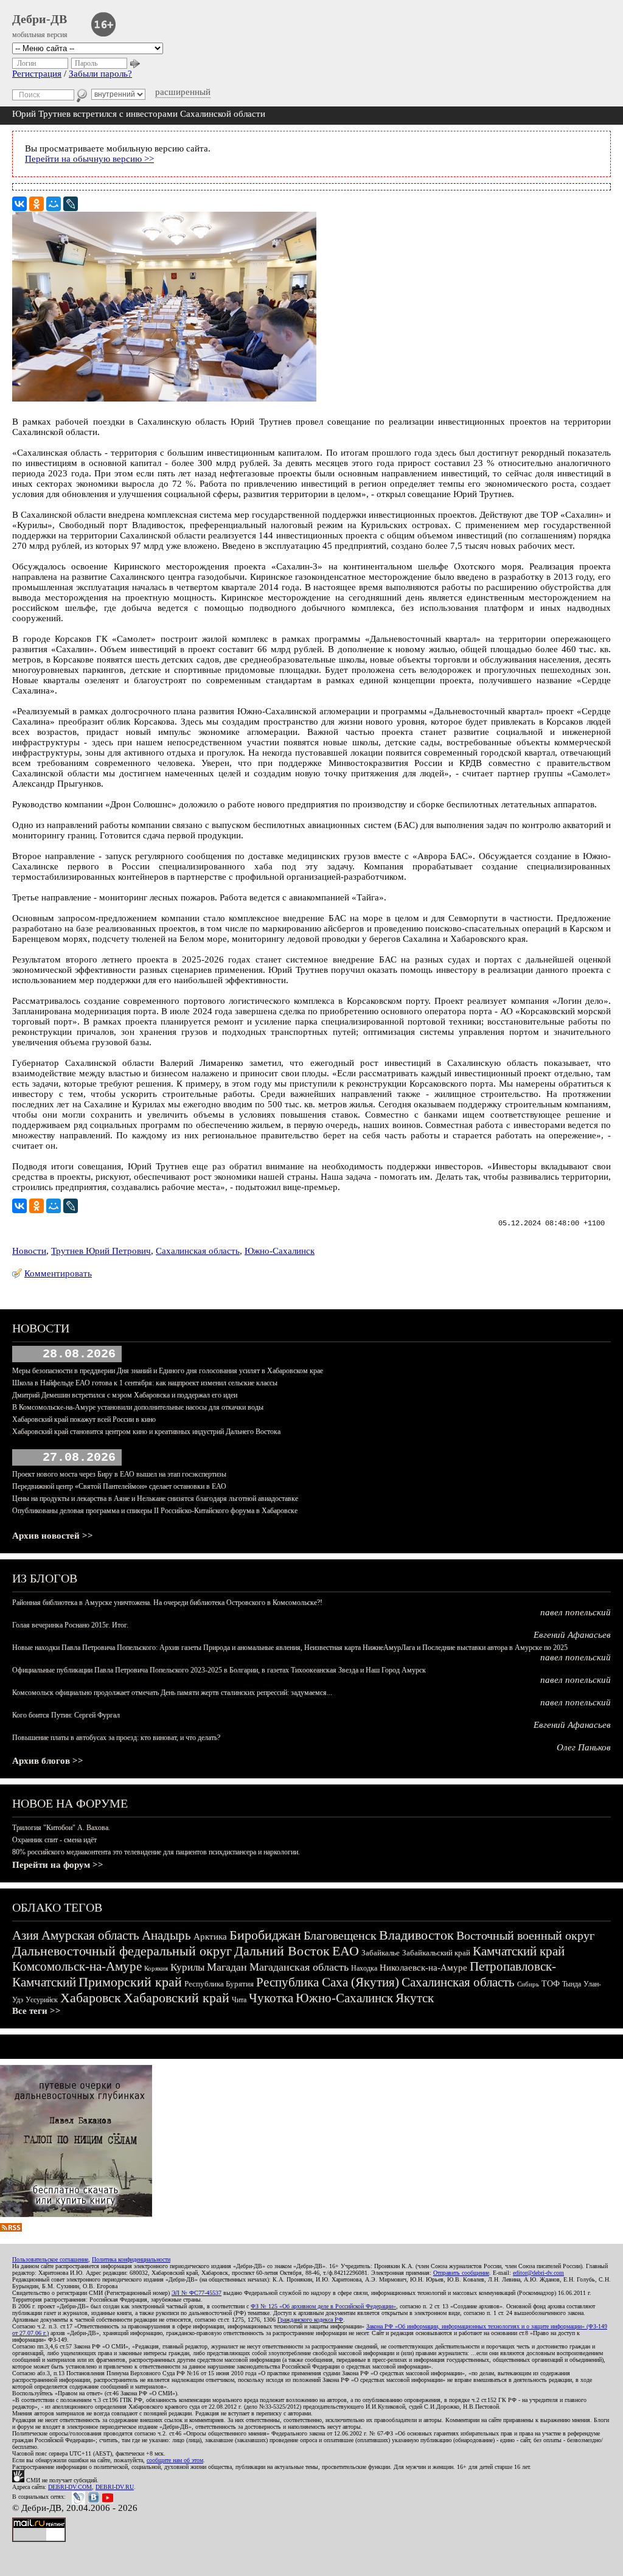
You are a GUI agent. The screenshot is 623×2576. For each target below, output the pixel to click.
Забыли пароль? (100, 74)
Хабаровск (91, 1998)
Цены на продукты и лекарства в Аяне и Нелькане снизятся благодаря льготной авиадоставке (155, 1499)
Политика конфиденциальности (131, 2259)
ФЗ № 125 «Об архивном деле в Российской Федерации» (323, 2306)
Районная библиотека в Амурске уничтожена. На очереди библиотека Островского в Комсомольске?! (167, 1603)
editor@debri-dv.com (538, 2273)
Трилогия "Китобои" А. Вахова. (61, 1828)
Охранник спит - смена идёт (54, 1840)
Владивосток (416, 1935)
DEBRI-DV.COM (70, 2487)
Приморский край (130, 1982)
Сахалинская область (198, 1251)
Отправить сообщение (461, 2273)
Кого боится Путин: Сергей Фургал (66, 1715)
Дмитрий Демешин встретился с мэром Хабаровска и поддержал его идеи (125, 1395)
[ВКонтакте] (19, 204)
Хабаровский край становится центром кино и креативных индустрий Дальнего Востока (146, 1432)
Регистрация (37, 74)
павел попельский (576, 1612)
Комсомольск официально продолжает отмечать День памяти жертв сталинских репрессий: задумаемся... (172, 1693)
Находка (364, 1968)
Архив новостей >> (53, 1536)
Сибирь (528, 1984)
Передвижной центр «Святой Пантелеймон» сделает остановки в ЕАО (119, 1486)
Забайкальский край (436, 1953)
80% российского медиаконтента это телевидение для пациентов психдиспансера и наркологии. (156, 1852)
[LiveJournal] (71, 204)
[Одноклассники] (37, 204)
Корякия (156, 1968)
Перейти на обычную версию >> (89, 159)
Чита (239, 2000)
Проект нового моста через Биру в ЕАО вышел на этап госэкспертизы (119, 1474)
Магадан (227, 1967)
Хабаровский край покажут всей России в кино (84, 1419)
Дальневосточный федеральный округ (122, 1951)
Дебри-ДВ (40, 19)
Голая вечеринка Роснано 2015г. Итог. (70, 1625)
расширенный (183, 92)
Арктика (210, 1937)
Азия (26, 1935)
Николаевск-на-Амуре (423, 1968)
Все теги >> (37, 2011)
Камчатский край (519, 1951)
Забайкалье (381, 1953)
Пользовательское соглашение (50, 2259)
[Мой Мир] (54, 204)
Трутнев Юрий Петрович (101, 1251)
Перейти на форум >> (58, 1865)
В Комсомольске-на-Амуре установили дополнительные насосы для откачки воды (138, 1407)
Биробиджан (265, 1935)
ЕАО (346, 1951)
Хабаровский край (176, 1998)
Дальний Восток (282, 1951)
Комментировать (58, 1273)
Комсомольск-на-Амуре (77, 1966)
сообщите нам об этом (175, 2460)
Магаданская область (299, 1967)
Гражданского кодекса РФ (310, 2320)
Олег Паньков (584, 1747)
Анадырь (166, 1935)
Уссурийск (42, 2000)
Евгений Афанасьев (572, 1635)
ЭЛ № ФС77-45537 (197, 2293)
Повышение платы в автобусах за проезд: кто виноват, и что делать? (116, 1738)
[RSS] (11, 2229)
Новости (29, 1251)
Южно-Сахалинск (280, 1251)
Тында (572, 1984)
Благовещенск (340, 1935)
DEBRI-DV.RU (115, 2487)
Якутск (415, 1998)
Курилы (187, 1967)
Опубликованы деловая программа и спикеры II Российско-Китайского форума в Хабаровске (155, 1511)
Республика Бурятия (219, 1984)
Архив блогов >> (48, 1761)
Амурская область (90, 1935)
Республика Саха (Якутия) (328, 1982)
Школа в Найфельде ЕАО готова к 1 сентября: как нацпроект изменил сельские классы (145, 1383)
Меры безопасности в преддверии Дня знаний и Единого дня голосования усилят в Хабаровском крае (168, 1371)
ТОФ (551, 1984)
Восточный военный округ (525, 1935)
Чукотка (271, 1998)
